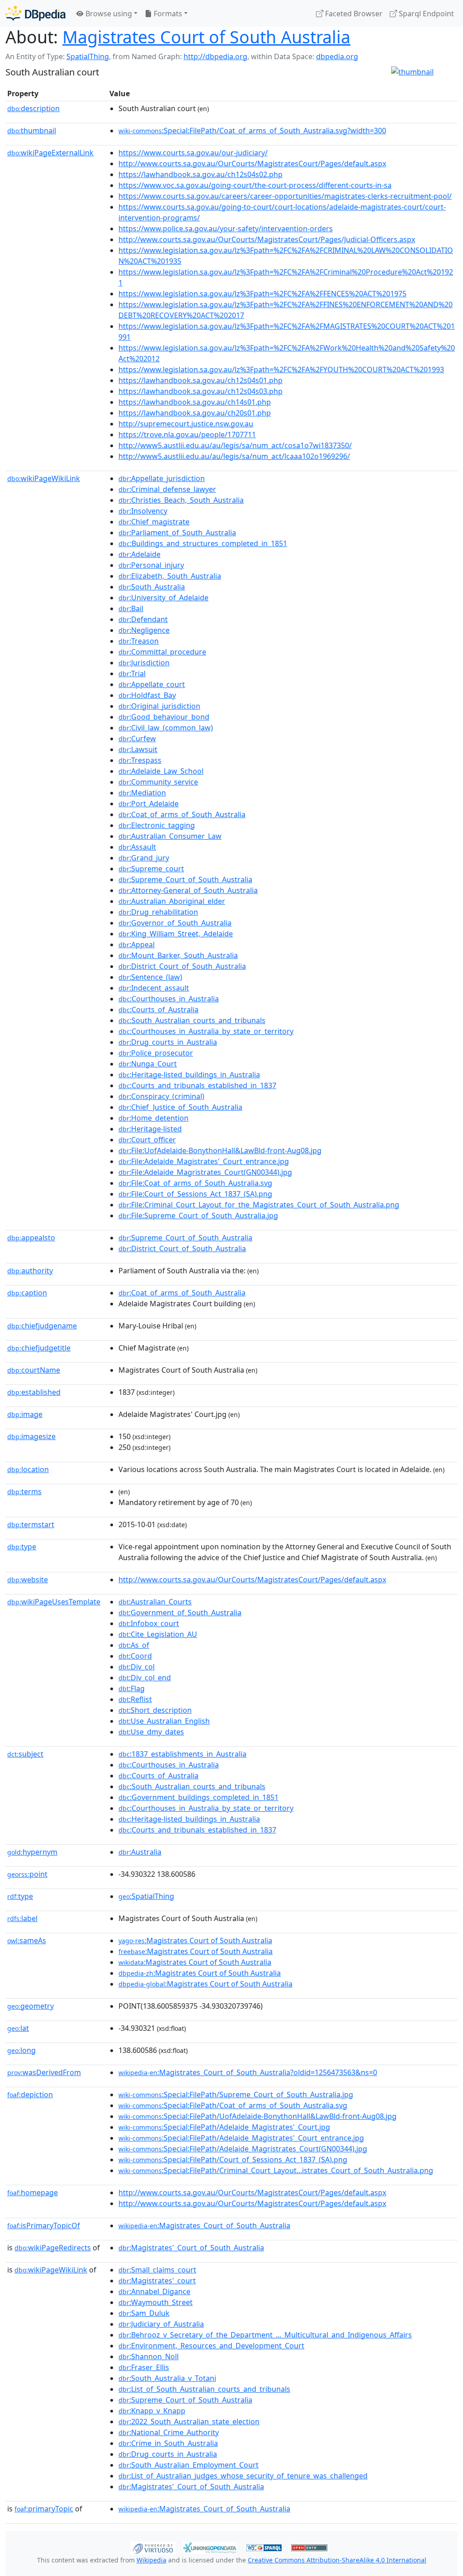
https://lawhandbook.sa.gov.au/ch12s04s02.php (201, 174)
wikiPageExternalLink (50, 153)
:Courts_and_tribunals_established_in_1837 (197, 1085)
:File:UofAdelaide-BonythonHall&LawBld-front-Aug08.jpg (220, 1150)
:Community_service (158, 782)
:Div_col (137, 1667)
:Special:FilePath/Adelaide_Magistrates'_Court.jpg (224, 2127)
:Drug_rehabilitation (158, 912)
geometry (31, 2006)
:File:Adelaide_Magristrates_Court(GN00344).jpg (205, 1172)
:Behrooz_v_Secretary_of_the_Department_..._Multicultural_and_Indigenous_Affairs (265, 2335)
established (34, 1392)
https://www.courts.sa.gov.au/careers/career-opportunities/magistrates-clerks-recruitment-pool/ (285, 196)
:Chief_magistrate (154, 522)
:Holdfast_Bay (147, 695)
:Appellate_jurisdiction (162, 478)
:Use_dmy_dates (151, 1732)
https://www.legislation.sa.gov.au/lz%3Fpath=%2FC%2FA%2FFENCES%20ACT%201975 (262, 294)
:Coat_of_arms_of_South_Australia (182, 814)
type (22, 1547)
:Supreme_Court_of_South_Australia (185, 879)
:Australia (140, 1852)
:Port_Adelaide (149, 804)
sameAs (27, 1940)
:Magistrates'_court (157, 2281)
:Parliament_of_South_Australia (177, 533)
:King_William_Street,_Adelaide (176, 934)
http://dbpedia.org (215, 56)
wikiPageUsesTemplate (54, 1602)
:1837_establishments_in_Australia (182, 1754)
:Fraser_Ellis (144, 2367)
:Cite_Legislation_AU (158, 1634)
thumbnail (32, 131)
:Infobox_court (149, 1623)
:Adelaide (139, 554)
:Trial (132, 673)
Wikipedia (151, 2560)
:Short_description (155, 1710)
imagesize (31, 1436)
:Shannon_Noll (149, 2356)
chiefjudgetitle (39, 1348)
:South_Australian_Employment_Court (189, 2465)
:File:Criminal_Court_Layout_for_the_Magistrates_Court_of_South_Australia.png (259, 1205)
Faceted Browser (353, 14)
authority (30, 1271)
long (21, 2050)
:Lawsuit (138, 749)
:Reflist (135, 1699)
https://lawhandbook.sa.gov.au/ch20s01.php (195, 413)
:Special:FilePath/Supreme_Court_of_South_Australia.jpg (236, 2094)
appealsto (31, 1238)
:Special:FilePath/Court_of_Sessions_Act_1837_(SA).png (233, 2160)
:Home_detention (154, 1118)
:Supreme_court (151, 869)
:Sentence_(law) (150, 977)
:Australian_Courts (155, 1602)
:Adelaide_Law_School (161, 771)
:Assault (137, 847)
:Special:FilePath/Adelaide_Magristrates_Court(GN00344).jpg (243, 2149)
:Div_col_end (145, 1678)
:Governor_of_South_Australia (175, 923)
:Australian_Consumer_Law (170, 836)
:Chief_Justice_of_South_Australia (180, 1107)
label (22, 1918)
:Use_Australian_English (164, 1721)
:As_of (134, 1645)
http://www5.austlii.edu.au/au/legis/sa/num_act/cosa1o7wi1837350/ (235, 445)
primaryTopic (44, 2509)
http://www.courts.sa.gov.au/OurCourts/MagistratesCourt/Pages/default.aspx (252, 164)
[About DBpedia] (35, 13)
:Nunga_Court (148, 1064)
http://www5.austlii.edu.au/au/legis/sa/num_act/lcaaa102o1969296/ (234, 456)
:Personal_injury (151, 565)
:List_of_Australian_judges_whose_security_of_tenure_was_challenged (243, 2476)
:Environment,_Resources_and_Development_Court (211, 2346)
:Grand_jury (144, 858)
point (27, 1874)
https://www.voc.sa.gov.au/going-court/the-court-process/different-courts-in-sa (255, 185)
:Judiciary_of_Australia (161, 2324)
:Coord (135, 1656)
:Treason (139, 641)
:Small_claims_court (157, 2270)
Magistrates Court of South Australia (206, 37)
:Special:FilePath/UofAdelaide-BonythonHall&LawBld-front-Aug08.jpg (257, 2116)
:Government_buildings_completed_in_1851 (198, 1797)
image (25, 1414)
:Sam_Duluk (144, 2313)
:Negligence (144, 630)
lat (18, 2028)
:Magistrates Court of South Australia (195, 1940)
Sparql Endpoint (425, 14)
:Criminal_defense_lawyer (167, 489)
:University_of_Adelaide (163, 598)
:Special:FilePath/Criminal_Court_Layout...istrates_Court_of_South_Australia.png (276, 2170)
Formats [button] (167, 14)
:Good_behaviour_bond (164, 717)
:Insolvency (143, 511)
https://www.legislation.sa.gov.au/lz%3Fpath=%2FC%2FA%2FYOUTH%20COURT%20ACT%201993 (281, 369)
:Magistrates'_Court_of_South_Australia (191, 2248)
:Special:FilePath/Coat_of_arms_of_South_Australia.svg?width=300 (252, 131)
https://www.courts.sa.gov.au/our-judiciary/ (193, 153)
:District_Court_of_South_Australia (182, 966)
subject (25, 1754)
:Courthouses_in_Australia (169, 999)
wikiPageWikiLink (44, 478)
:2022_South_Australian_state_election (189, 2422)
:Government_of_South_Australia (180, 1613)
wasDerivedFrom (44, 2072)
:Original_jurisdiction (159, 706)
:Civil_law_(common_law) (166, 728)
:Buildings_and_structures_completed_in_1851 (203, 543)
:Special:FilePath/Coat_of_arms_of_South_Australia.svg (233, 2105)
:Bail (131, 608)
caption (27, 1293)
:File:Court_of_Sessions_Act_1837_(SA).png (195, 1194)
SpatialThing (88, 56)
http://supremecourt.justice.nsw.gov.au (186, 424)
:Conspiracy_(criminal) (161, 1096)
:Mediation (142, 793)
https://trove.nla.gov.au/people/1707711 (187, 435)
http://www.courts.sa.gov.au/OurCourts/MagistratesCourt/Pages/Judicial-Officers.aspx (267, 239)
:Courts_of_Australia (158, 1010)
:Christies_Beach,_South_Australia (181, 500)
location (28, 1469)
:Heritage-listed (150, 1129)
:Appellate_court (152, 684)
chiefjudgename (42, 1326)
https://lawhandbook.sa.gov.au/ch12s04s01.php (201, 380)
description (33, 108)
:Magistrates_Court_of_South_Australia (204, 2225)
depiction (30, 2094)
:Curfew (137, 739)
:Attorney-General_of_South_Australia (188, 890)
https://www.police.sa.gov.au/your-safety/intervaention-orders (226, 229)
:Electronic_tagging (157, 825)
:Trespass (140, 760)
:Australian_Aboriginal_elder (172, 901)
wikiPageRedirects (53, 2248)
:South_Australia (152, 587)
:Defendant (143, 619)
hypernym (32, 1852)
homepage (33, 2193)
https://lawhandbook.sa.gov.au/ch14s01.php (195, 402)
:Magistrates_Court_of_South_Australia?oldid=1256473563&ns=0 (248, 2072)
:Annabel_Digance (154, 2291)
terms (24, 1491)
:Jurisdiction (144, 663)
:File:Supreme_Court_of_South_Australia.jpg (198, 1216)
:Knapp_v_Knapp (152, 2411)
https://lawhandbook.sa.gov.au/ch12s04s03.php (201, 391)
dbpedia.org (337, 56)
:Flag (132, 1688)
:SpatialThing (146, 1896)
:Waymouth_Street (156, 2302)
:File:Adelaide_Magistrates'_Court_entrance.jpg (204, 1161)
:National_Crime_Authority (169, 2432)
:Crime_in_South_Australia (168, 2443)
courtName (34, 1370)
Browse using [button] (108, 14)
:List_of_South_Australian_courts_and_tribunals (204, 2389)
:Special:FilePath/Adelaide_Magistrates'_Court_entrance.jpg (241, 2138)
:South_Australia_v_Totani (167, 2378)
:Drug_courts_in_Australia (168, 1042)
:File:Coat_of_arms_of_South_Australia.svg (195, 1183)
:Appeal (137, 944)
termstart (31, 1524)
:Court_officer (147, 1140)
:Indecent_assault (154, 988)
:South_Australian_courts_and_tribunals (192, 1020)
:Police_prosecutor (156, 1053)
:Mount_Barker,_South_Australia (178, 955)
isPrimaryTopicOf (44, 2225)
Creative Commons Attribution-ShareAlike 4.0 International (337, 2560)
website (28, 1580)
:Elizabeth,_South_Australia (170, 576)
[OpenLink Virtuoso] (153, 2547)
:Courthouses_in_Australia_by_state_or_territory (206, 1031)
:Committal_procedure (162, 652)
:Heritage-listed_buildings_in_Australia (189, 1075)
